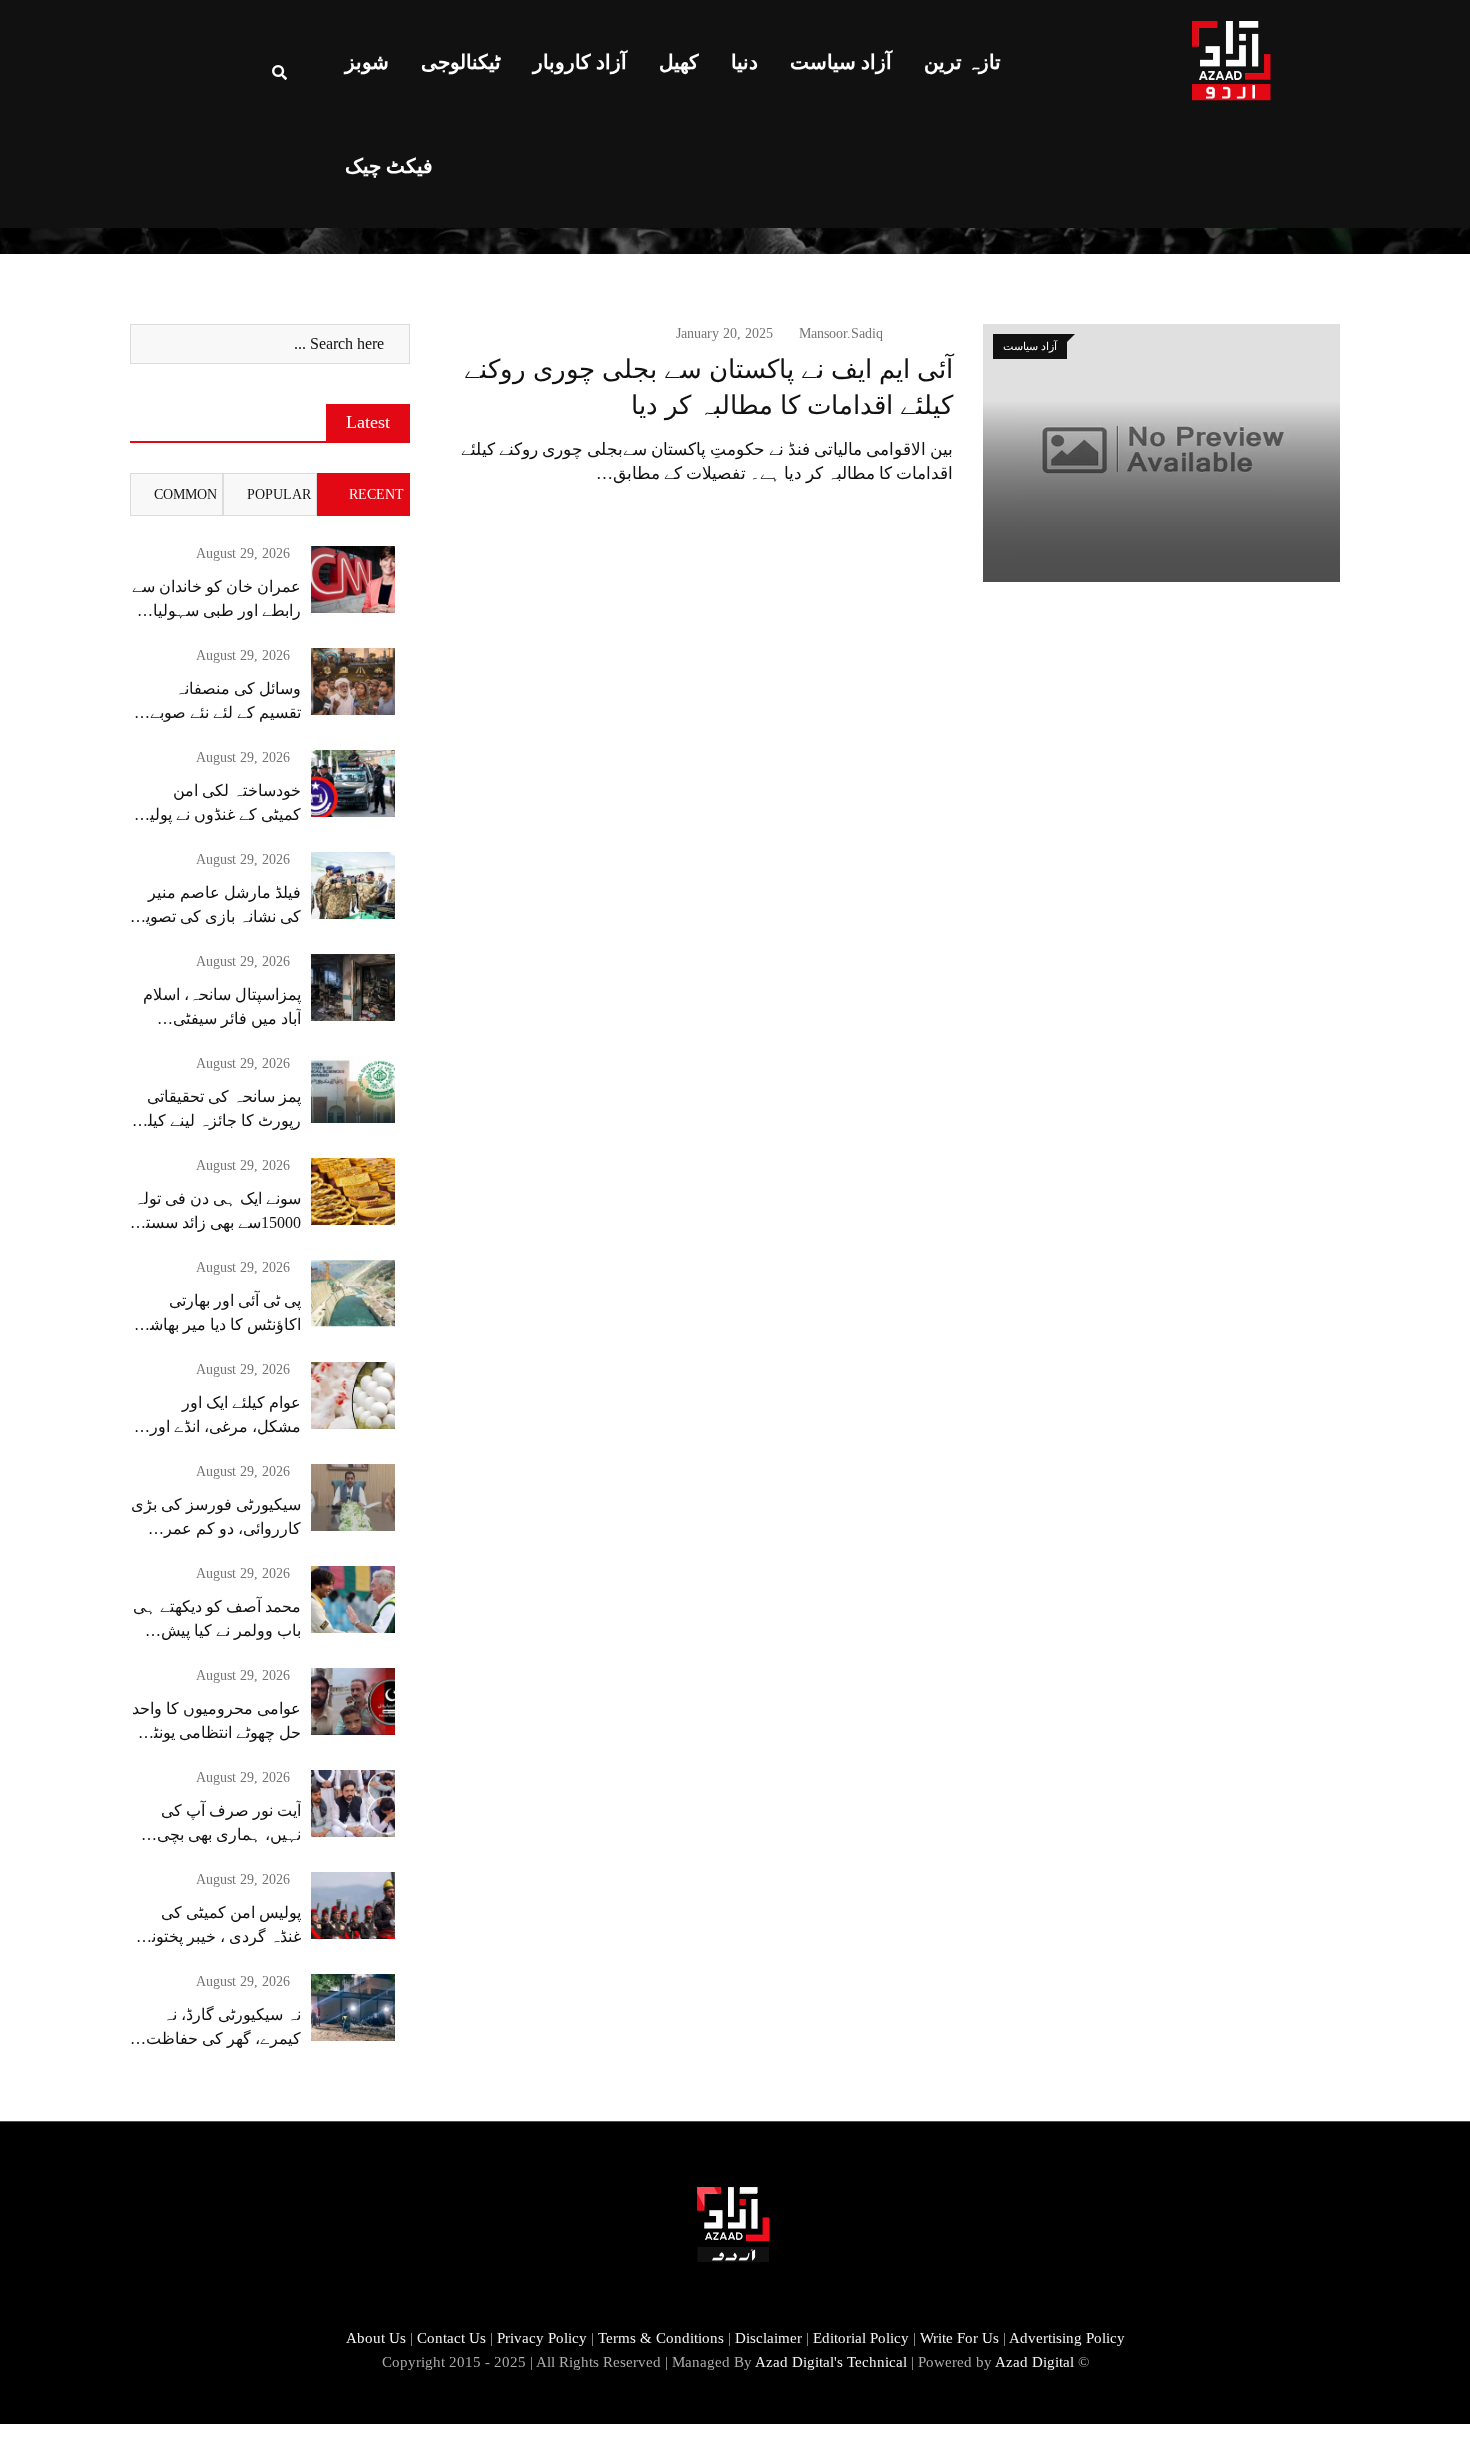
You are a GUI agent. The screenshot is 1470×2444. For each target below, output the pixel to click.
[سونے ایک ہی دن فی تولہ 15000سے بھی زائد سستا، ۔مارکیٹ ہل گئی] (353, 1191)
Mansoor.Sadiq (841, 333)
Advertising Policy (1067, 2338)
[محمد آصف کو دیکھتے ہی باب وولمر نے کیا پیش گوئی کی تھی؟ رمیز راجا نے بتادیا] (353, 1599)
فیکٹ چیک (389, 166)
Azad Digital (1034, 2362)
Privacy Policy (542, 2338)
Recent (376, 494)
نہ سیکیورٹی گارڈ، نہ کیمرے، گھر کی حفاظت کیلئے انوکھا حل (223, 2038)
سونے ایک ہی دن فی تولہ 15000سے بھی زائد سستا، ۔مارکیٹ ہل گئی (217, 1222)
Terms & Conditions (661, 2338)
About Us (376, 2338)
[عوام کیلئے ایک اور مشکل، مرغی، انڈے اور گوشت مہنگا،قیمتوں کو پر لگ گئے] (353, 1395)
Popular (279, 494)
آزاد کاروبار (580, 62)
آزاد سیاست (841, 62)
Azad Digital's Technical (831, 2362)
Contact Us (451, 2338)
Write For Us (959, 2338)
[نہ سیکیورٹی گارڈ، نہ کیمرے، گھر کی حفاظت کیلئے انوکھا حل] (353, 2007)
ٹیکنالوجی (461, 62)
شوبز (367, 62)
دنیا (744, 62)
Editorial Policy (861, 2338)
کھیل (679, 62)
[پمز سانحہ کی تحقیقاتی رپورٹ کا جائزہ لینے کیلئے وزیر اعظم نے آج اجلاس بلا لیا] (353, 1089)
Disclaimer (768, 2338)
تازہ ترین (962, 62)
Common (185, 494)
